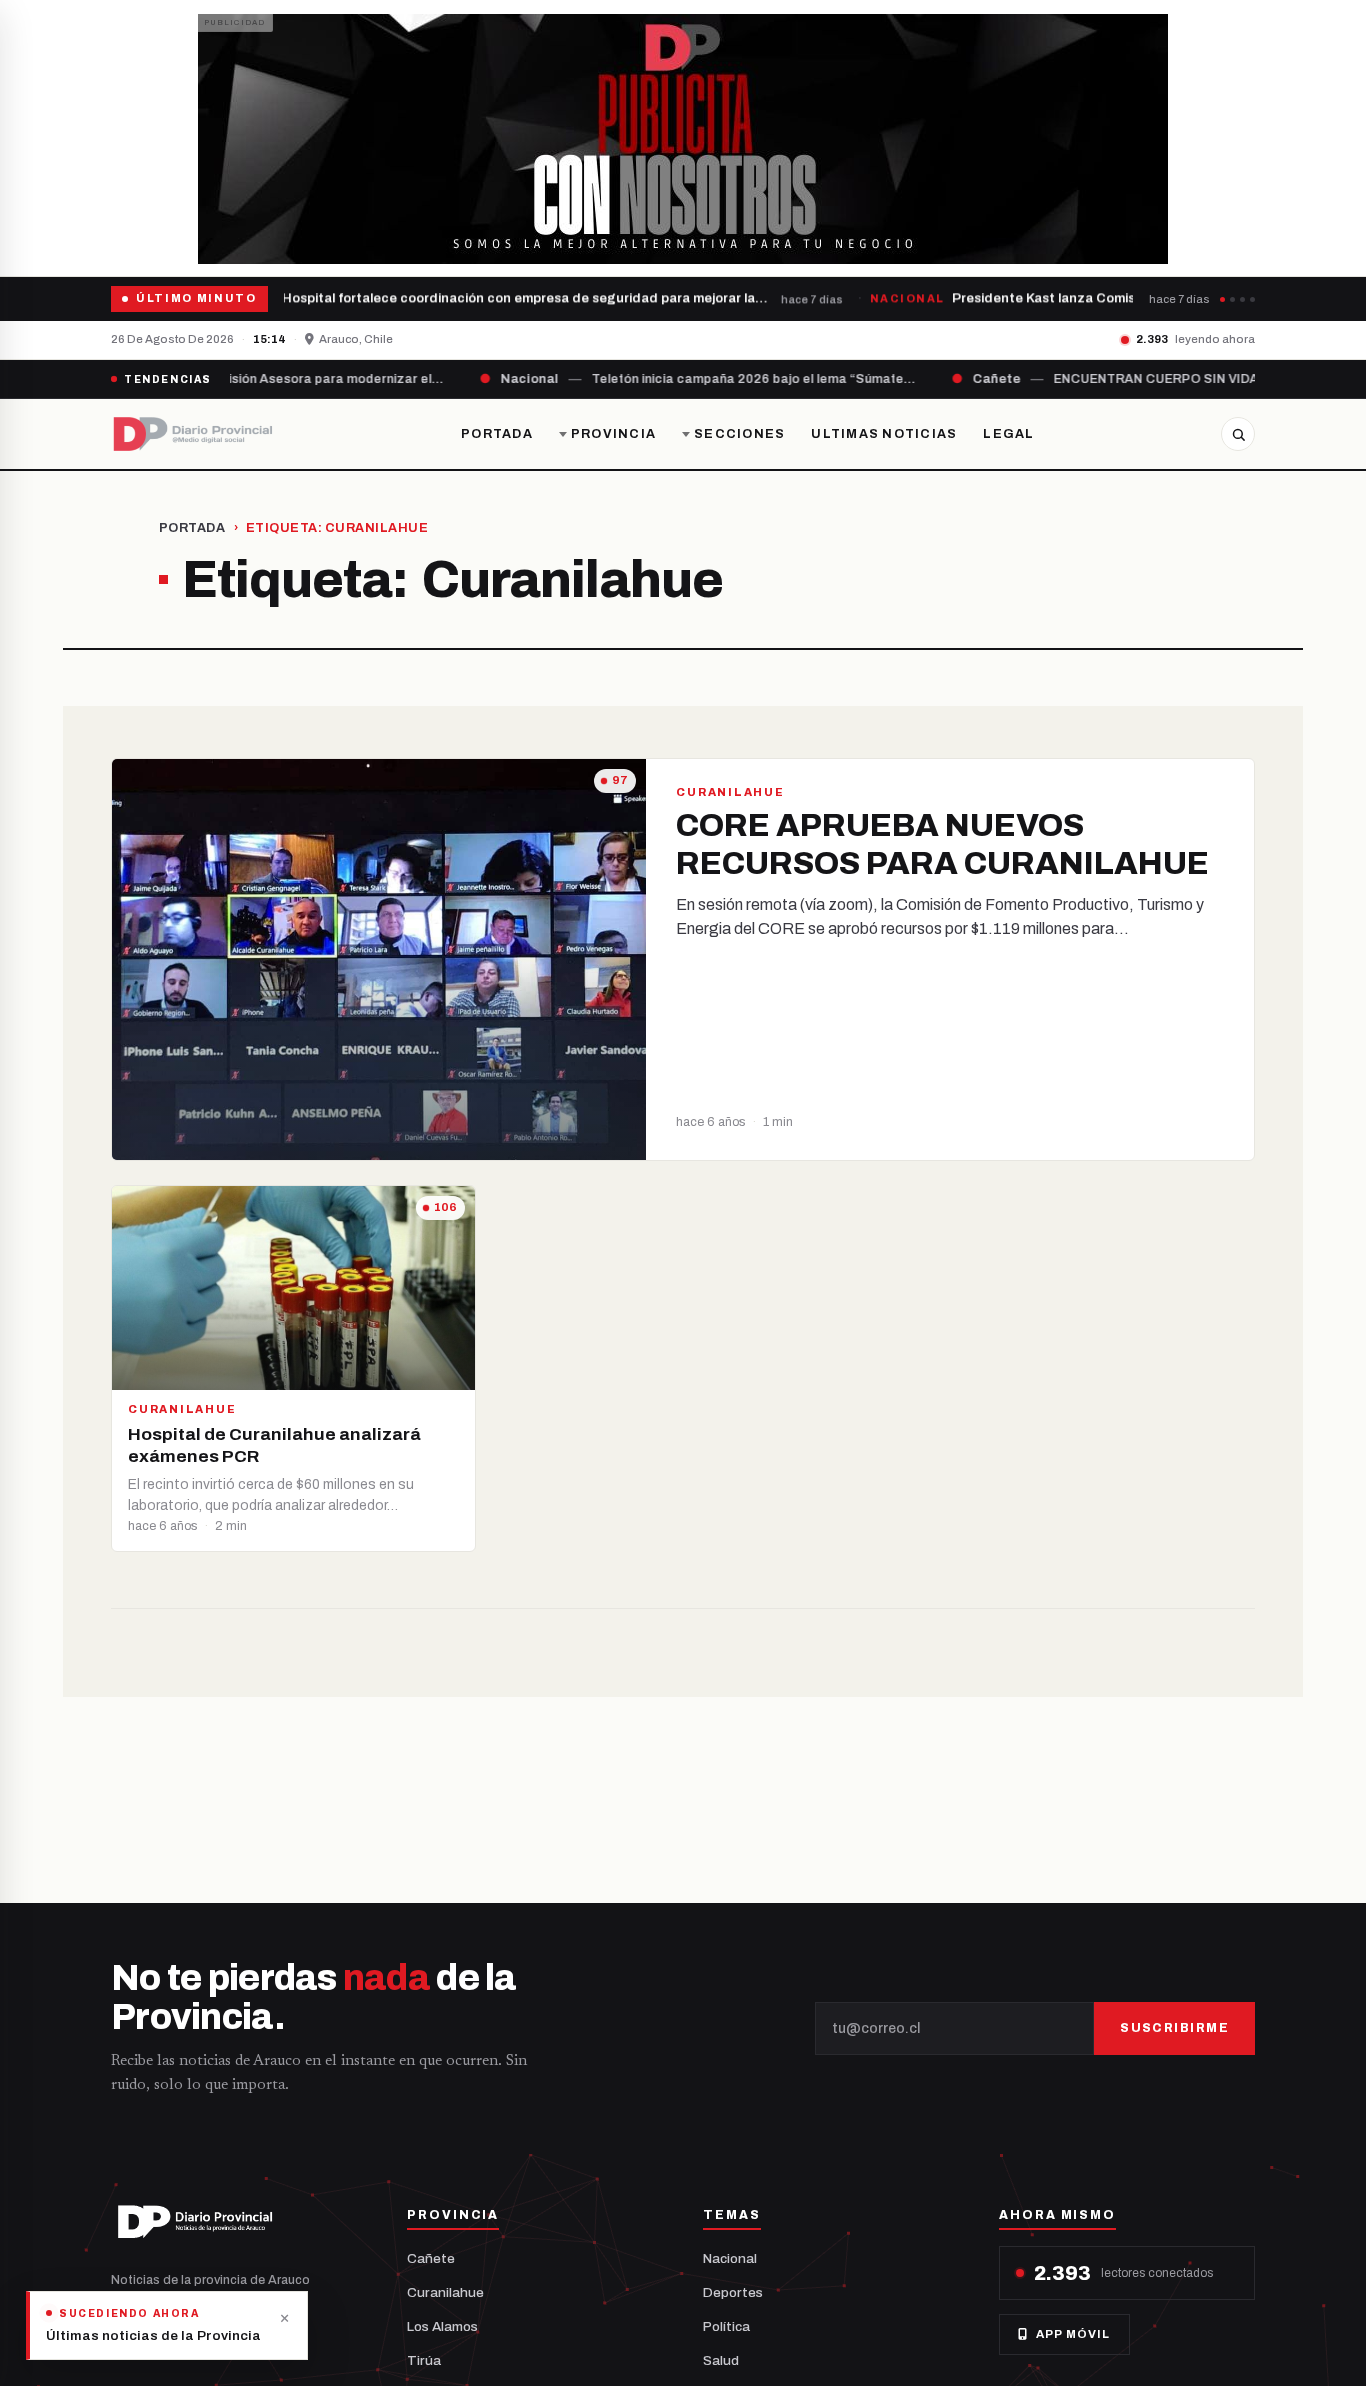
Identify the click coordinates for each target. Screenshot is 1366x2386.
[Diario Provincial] (193, 434)
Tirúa (424, 2360)
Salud (721, 2360)
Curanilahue (445, 2292)
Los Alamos (442, 2326)
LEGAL (1008, 434)
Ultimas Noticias (884, 434)
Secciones (739, 434)
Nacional (730, 2258)
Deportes (733, 2292)
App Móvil (1073, 2334)
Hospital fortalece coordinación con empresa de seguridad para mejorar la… (517, 298)
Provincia (613, 434)
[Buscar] (1238, 434)
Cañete (431, 2258)
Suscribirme (1174, 2028)
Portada (497, 434)
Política (726, 2326)
